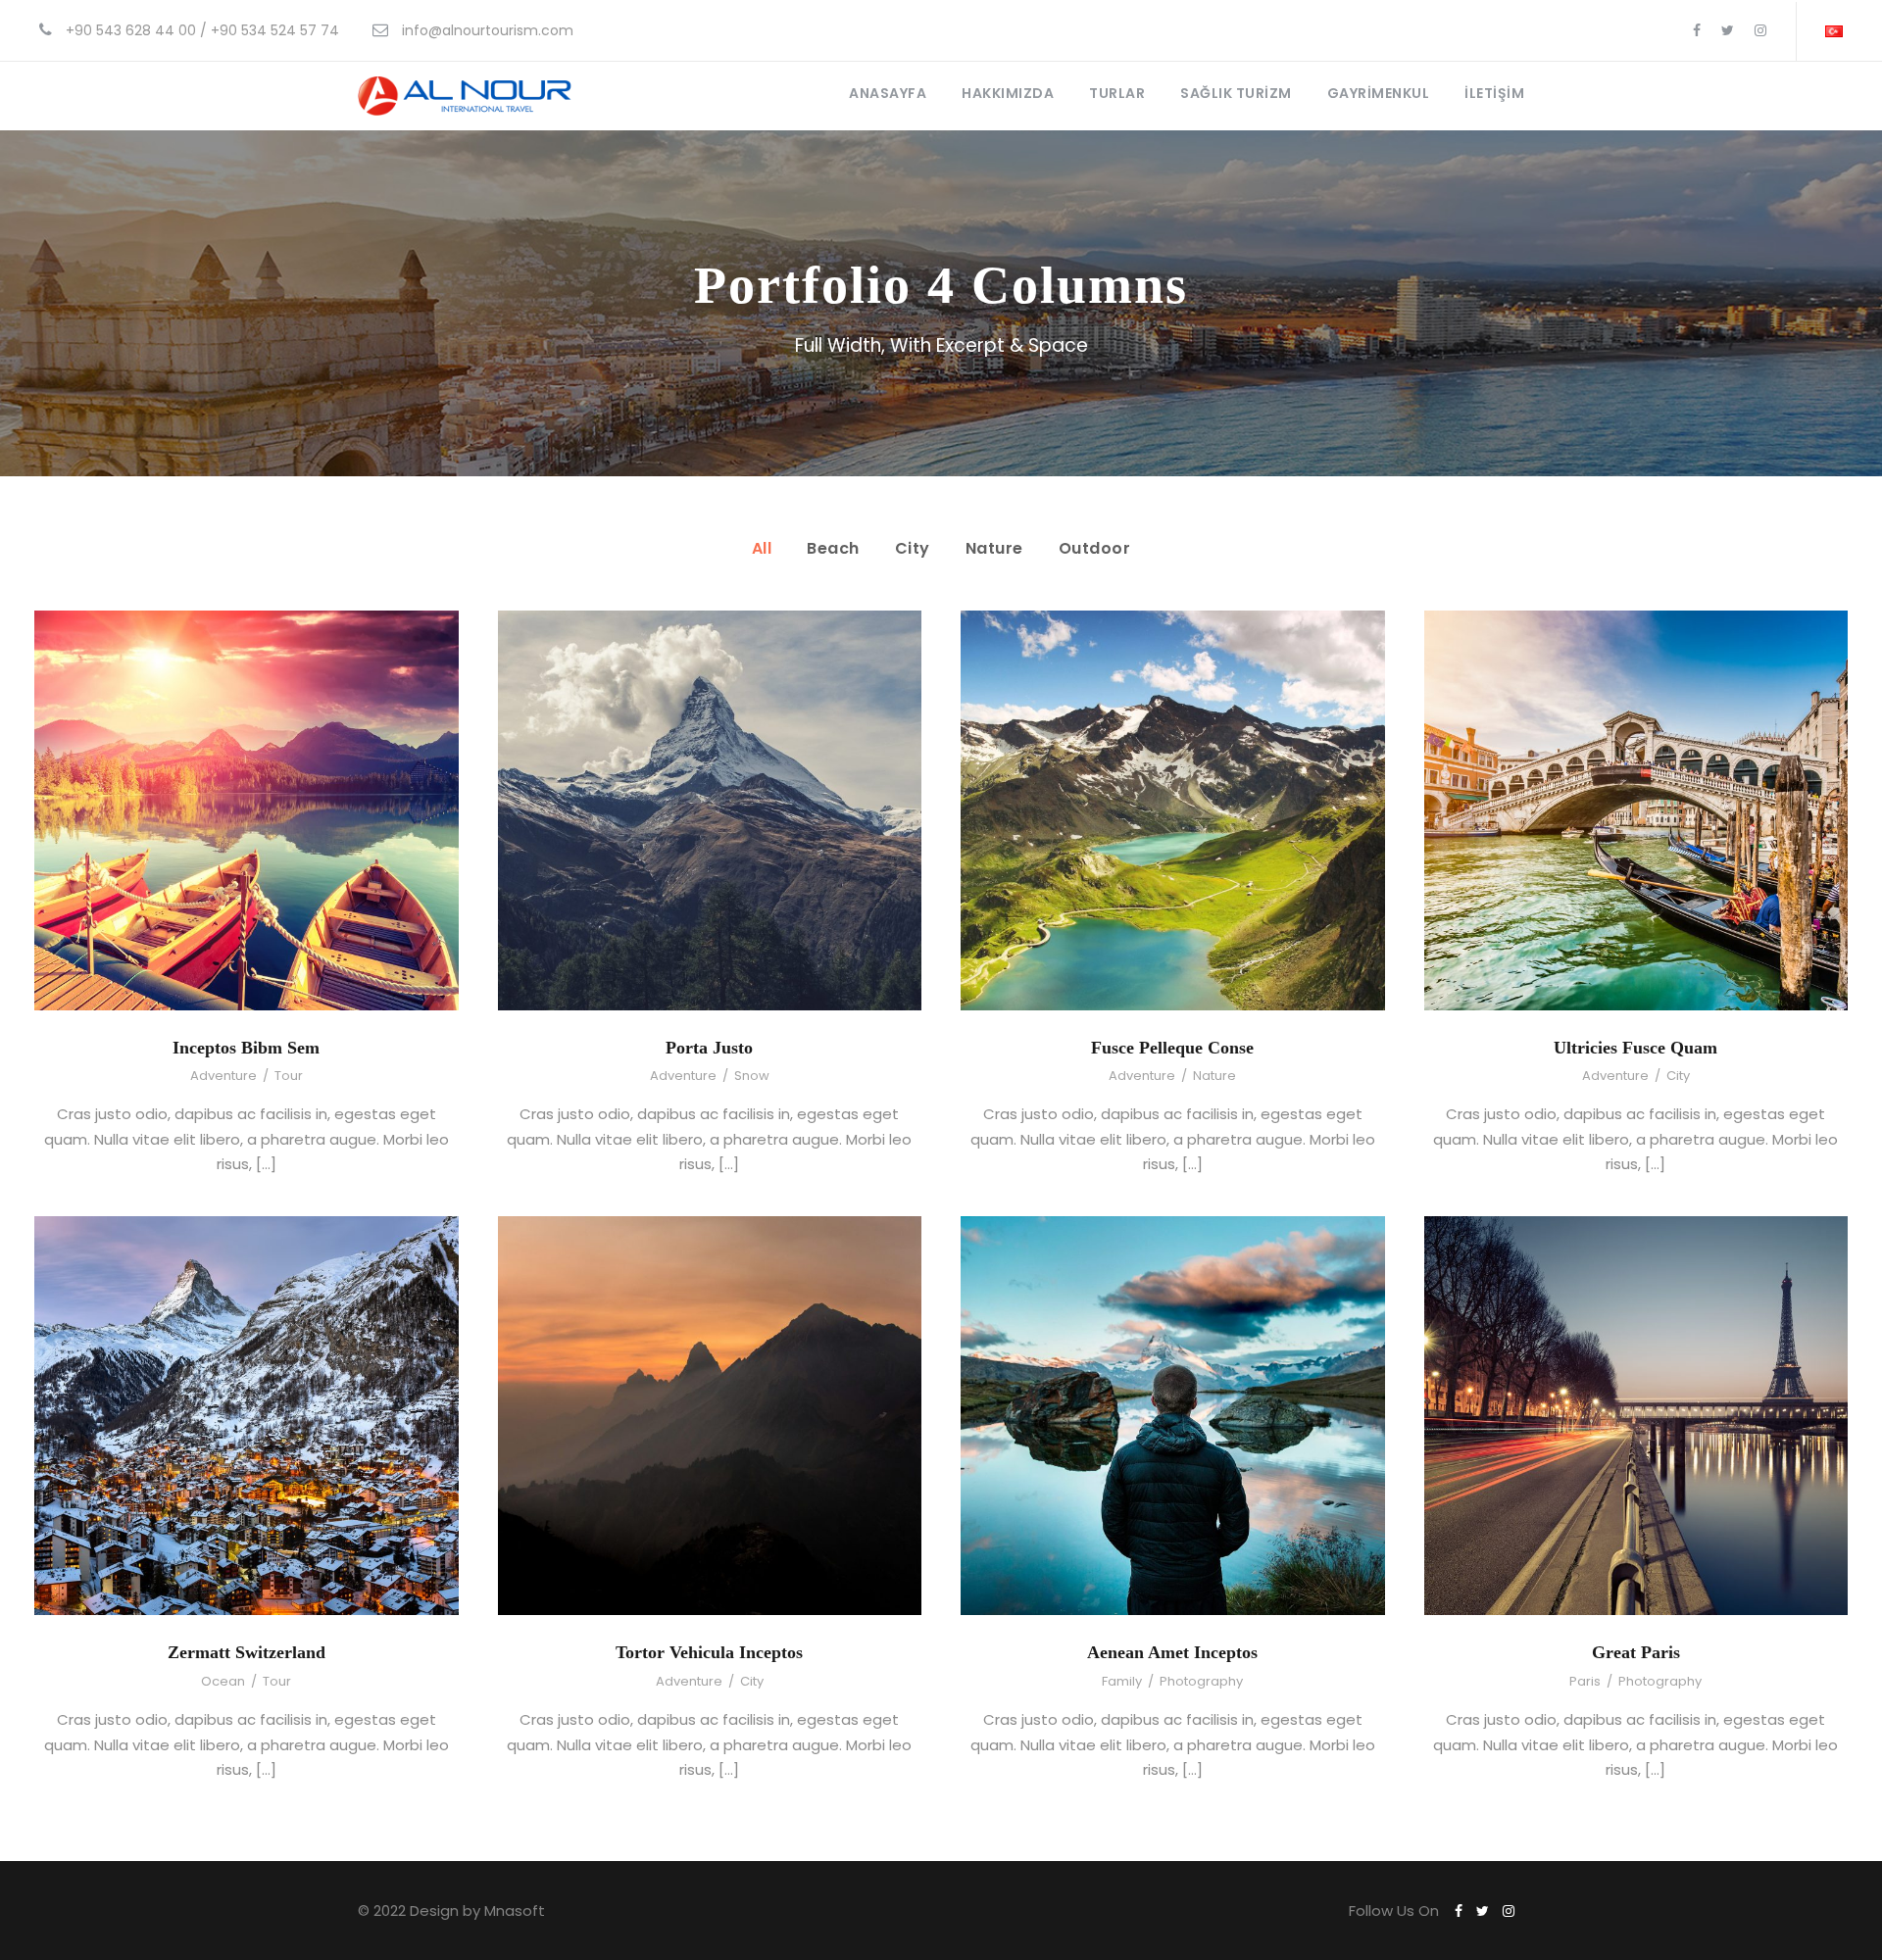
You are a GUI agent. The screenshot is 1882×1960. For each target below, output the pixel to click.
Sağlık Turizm (1236, 93)
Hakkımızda (1008, 93)
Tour (289, 1076)
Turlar (1117, 93)
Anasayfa (888, 93)
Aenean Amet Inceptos (1172, 1652)
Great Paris (1636, 1652)
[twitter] (1728, 30)
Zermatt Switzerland (247, 1652)
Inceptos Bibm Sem (246, 1048)
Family (1122, 1681)
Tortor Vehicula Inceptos (709, 1652)
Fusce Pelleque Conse (1172, 1048)
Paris (1585, 1681)
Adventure (223, 1076)
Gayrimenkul (1379, 93)
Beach (833, 548)
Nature (994, 548)
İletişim (1494, 93)
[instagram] (1760, 30)
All (762, 548)
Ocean (223, 1681)
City (913, 548)
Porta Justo (709, 1048)
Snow (752, 1076)
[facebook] (1697, 30)
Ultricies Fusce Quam (1635, 1048)
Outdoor (1095, 548)
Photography (1201, 1681)
